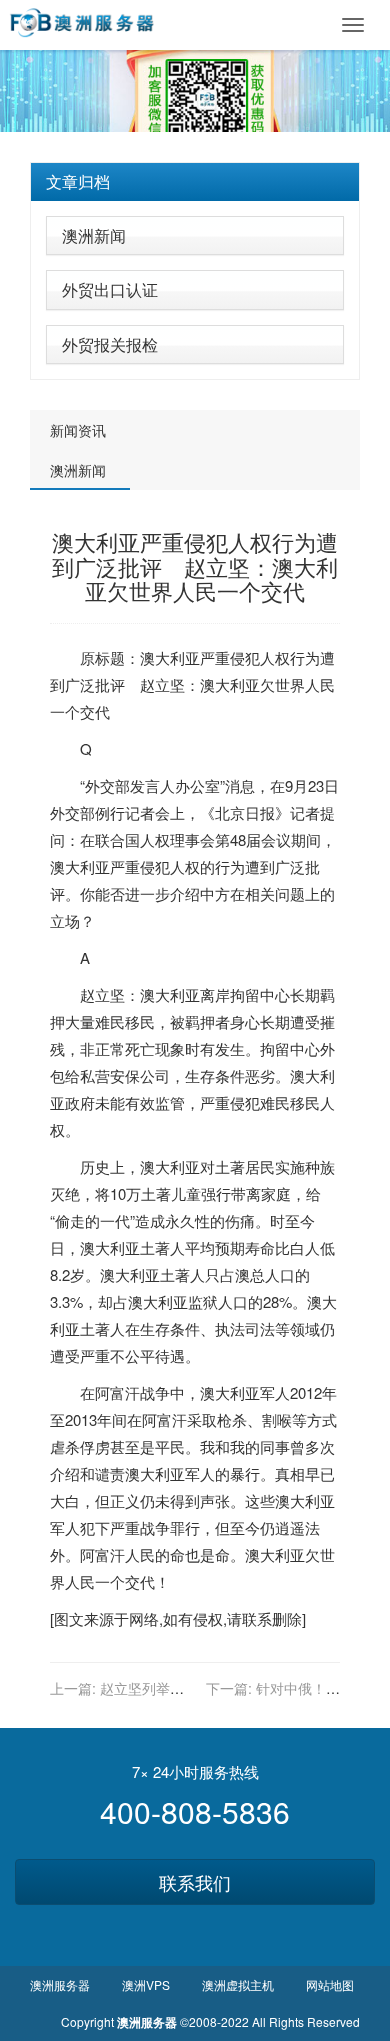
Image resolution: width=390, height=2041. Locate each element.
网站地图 (330, 1984)
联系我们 (195, 1882)
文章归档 (78, 181)
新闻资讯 (78, 430)
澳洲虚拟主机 (238, 1984)
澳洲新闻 (94, 235)
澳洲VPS (146, 1984)
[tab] (195, 182)
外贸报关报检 (110, 344)
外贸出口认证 (110, 289)
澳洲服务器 (60, 1984)
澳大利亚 (170, 657)
